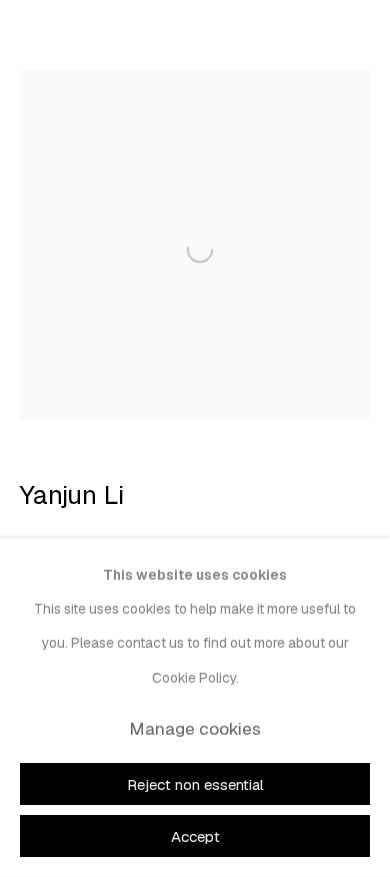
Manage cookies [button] (195, 729)
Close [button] (355, 45)
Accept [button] (195, 836)
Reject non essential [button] (195, 784)
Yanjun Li (72, 495)
